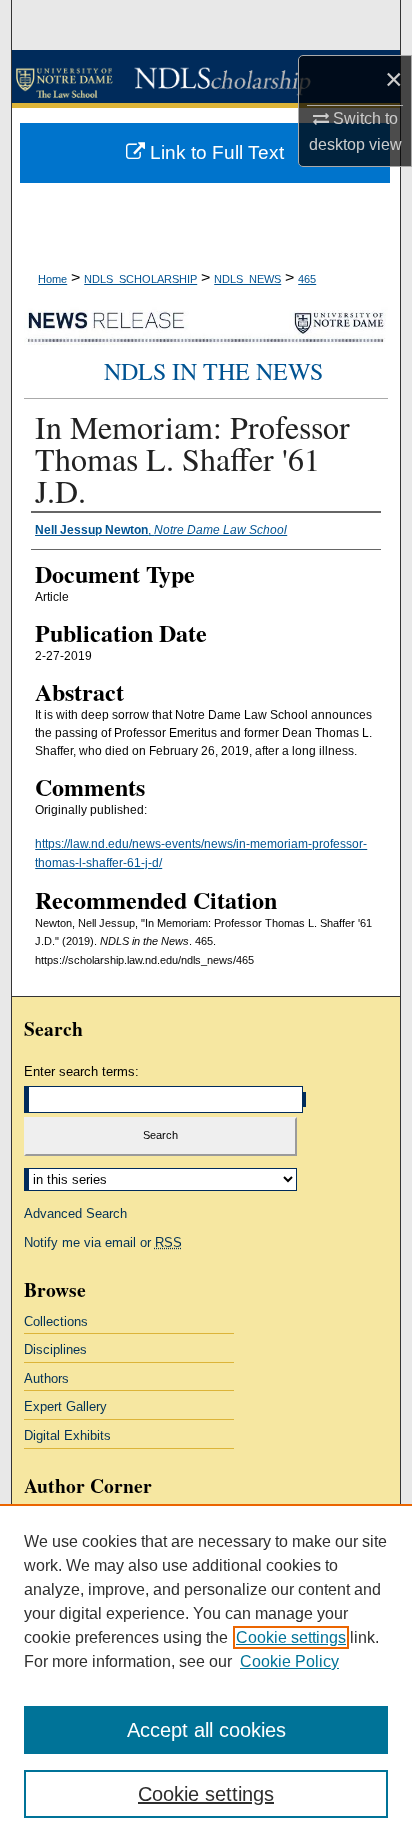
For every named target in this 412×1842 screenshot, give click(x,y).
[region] (206, 1673)
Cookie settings (291, 1637)
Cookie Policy (289, 1661)
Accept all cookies (206, 1730)
